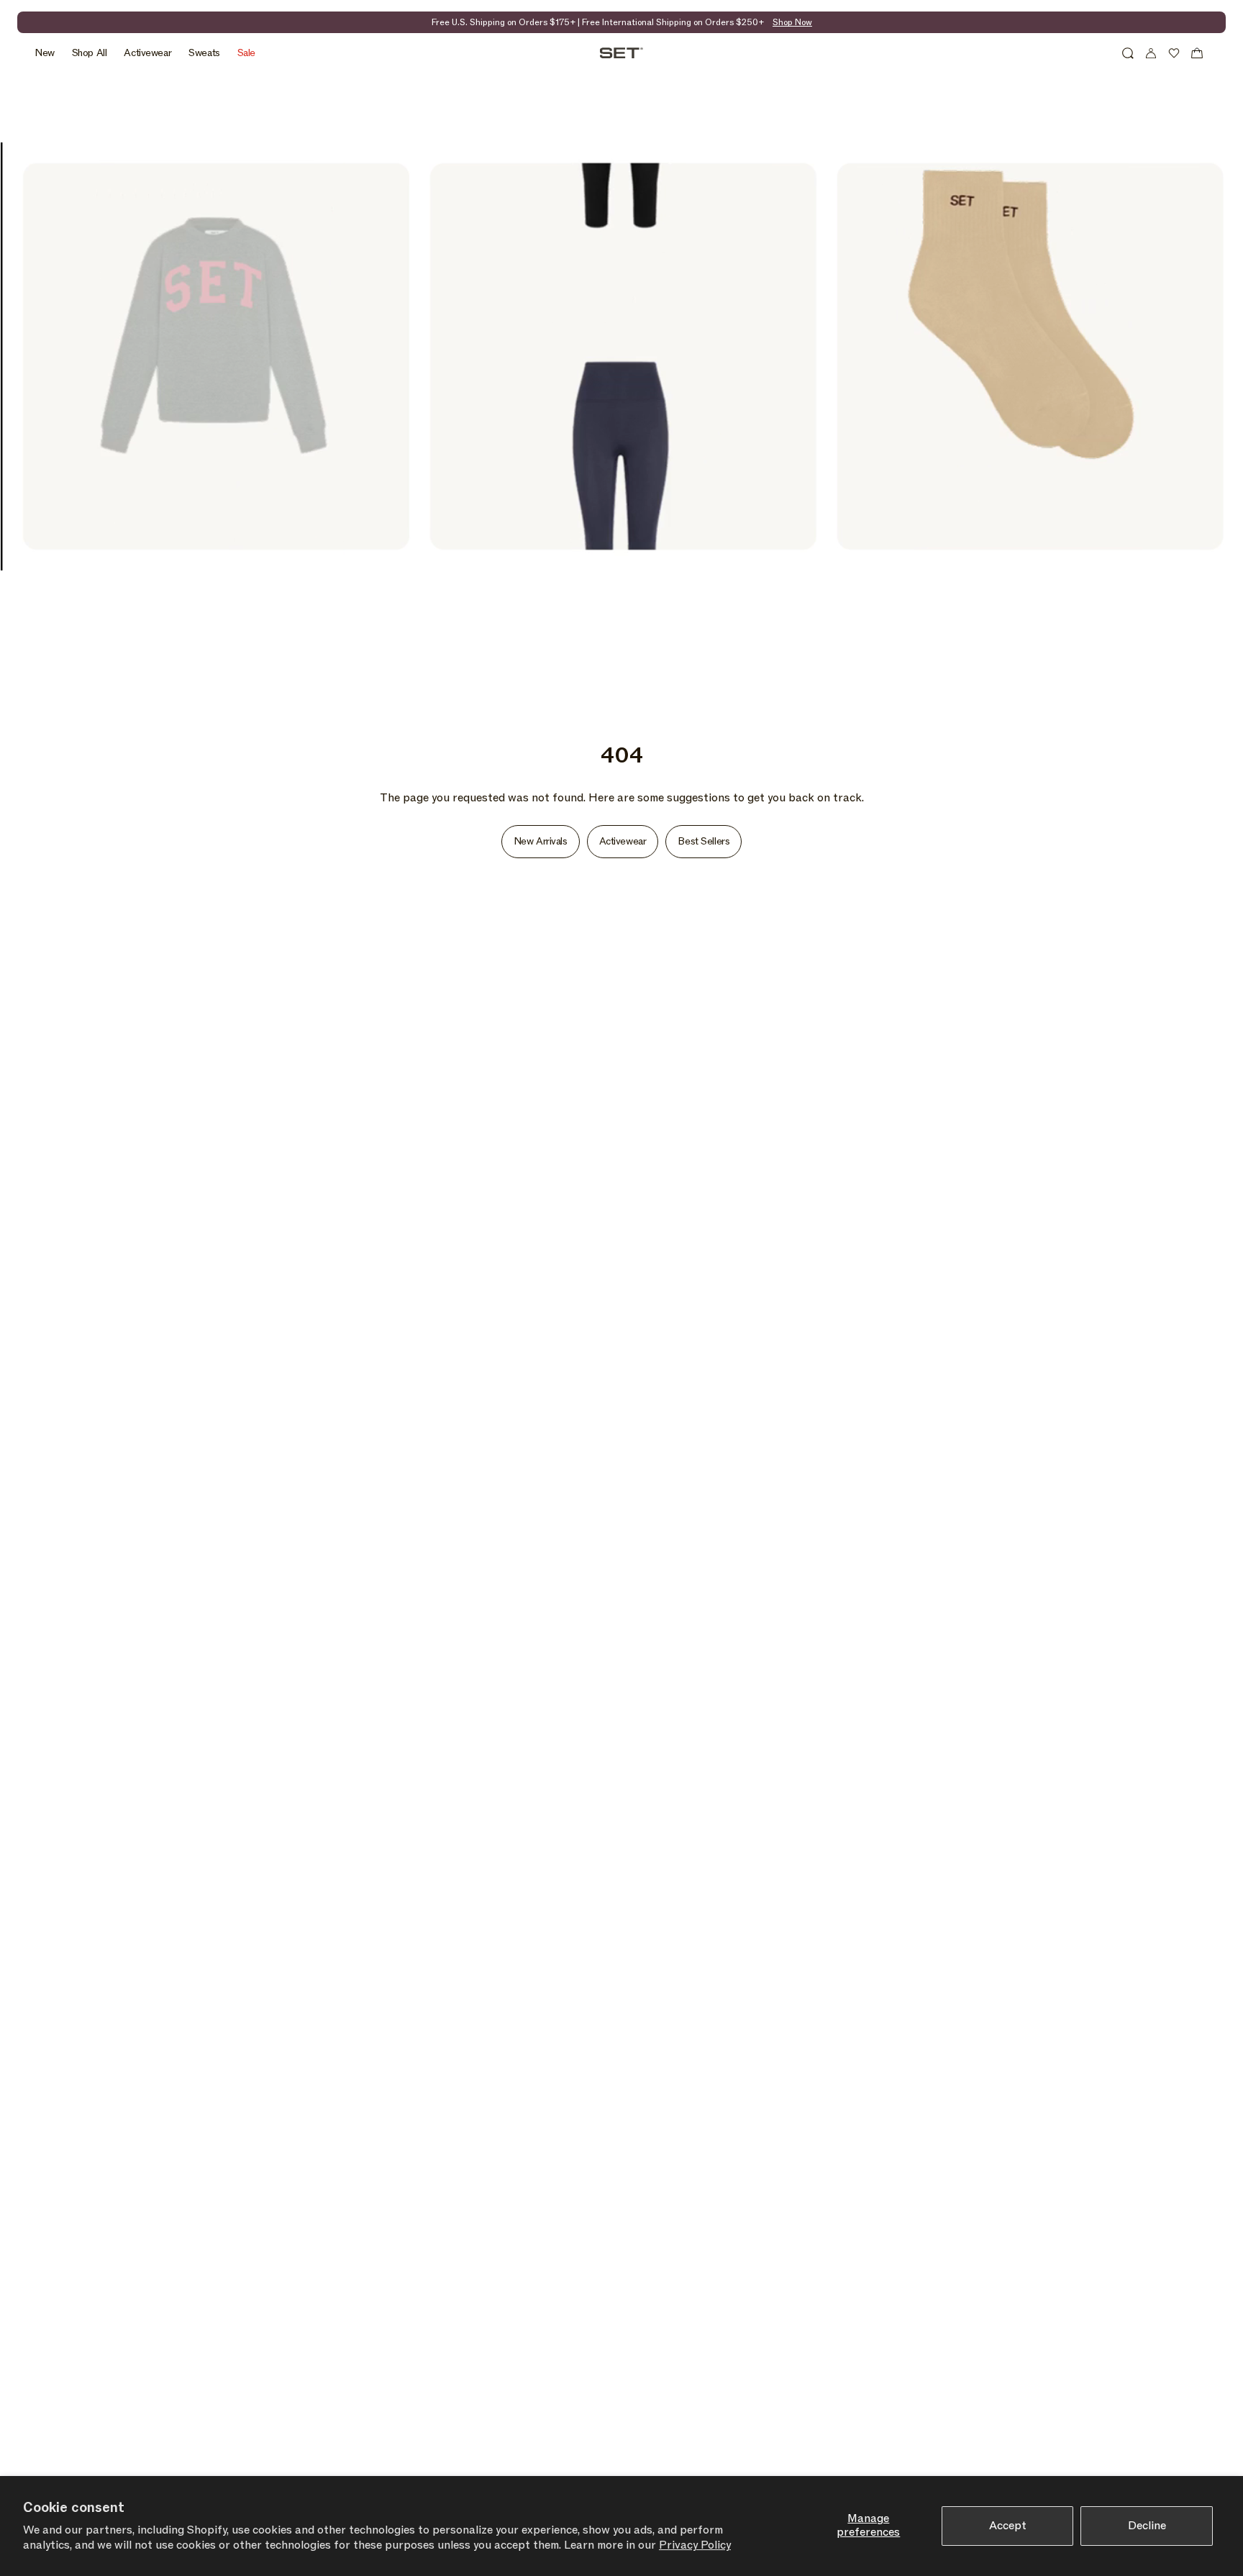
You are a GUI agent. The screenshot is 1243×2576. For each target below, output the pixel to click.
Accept (1008, 2526)
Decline (1147, 2526)
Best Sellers (704, 841)
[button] (1128, 53)
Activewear (623, 841)
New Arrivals (541, 841)
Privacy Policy (695, 2545)
